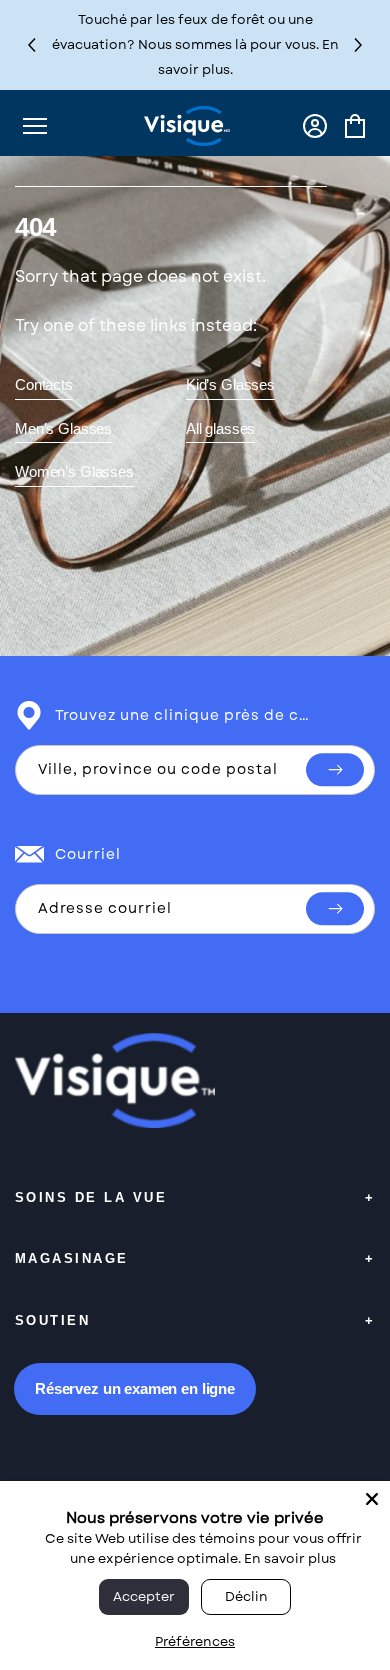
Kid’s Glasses (230, 384)
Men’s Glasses (63, 428)
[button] (358, 44)
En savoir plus (290, 1558)
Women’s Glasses (74, 471)
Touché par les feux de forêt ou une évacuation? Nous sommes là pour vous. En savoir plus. (195, 44)
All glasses (220, 428)
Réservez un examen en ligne (135, 1388)
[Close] (372, 1499)
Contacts (44, 384)
